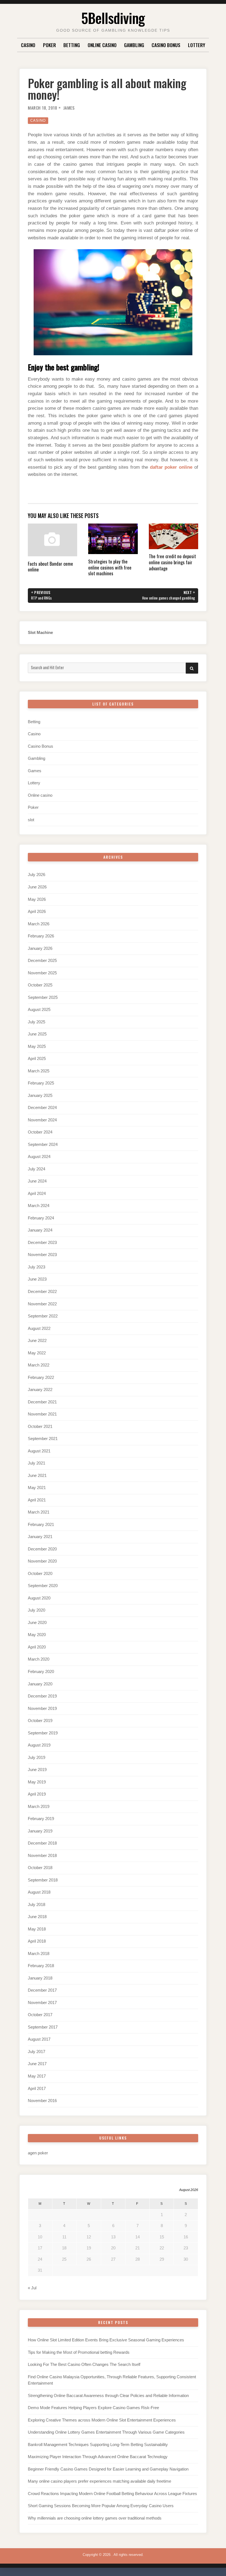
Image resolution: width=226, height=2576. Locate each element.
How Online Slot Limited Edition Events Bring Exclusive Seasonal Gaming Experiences (106, 2340)
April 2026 (37, 912)
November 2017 (42, 2003)
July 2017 (37, 2052)
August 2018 (39, 1892)
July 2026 (37, 875)
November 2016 (42, 2101)
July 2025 (37, 1022)
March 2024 (39, 1206)
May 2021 (37, 1488)
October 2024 (40, 1132)
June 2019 (37, 1770)
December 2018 (42, 1843)
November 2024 (42, 1120)
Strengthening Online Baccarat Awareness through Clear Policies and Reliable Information (108, 2396)
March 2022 (39, 1365)
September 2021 (43, 1439)
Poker (49, 45)
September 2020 (43, 1586)
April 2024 (37, 1194)
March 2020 (39, 1659)
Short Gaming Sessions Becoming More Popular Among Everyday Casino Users (101, 2506)
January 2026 (40, 948)
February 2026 (41, 936)
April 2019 (37, 1794)
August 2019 (39, 1745)
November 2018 (42, 1856)
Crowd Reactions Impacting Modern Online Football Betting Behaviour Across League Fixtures (112, 2494)
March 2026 (39, 924)
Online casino (102, 45)
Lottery (197, 45)
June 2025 (37, 1034)
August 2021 (39, 1451)
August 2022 (39, 1328)
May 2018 (37, 1929)
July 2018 (37, 1905)
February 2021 (41, 1525)
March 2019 (39, 1807)
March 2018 (39, 1954)
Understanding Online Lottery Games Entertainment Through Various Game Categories (106, 2432)
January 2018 (40, 1978)
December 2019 (42, 1696)
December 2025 (42, 961)
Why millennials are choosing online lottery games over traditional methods (95, 2518)
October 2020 (40, 1574)
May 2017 (37, 2076)
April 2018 (37, 1941)
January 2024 (40, 1230)
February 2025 (41, 1083)
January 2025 (40, 1096)
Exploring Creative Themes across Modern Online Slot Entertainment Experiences (102, 2420)
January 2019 (40, 1831)
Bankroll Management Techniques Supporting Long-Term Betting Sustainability (98, 2445)
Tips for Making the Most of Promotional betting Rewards (79, 2352)
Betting (72, 45)
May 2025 (37, 1046)
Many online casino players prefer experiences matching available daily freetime (99, 2481)
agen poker (38, 2153)
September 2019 (43, 1733)
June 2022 (37, 1341)
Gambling (134, 45)
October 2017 (40, 2015)
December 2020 (42, 1549)
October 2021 (40, 1427)
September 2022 (43, 1316)
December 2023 (42, 1243)
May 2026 (37, 899)
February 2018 (41, 1966)
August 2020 (39, 1598)
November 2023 (42, 1255)
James (69, 108)
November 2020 (42, 1561)
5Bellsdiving (113, 18)
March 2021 (39, 1512)
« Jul (32, 2288)
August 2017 (39, 2039)
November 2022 (42, 1304)
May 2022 (37, 1353)
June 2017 (37, 2064)
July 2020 (37, 1610)
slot (31, 820)
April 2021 (37, 1500)
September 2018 (43, 1880)
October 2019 (40, 1721)
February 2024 (41, 1218)
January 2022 (40, 1390)
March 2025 (39, 1071)
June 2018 (37, 1917)
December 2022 (42, 1292)
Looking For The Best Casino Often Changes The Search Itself (84, 2365)
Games (35, 771)
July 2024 (37, 1169)
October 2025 (40, 985)
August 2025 (39, 1010)
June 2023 (37, 1279)
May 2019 (37, 1782)
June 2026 (37, 887)
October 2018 (40, 1868)
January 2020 (40, 1684)
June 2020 (37, 1623)
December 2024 (42, 1108)
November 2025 (42, 973)
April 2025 (37, 1059)
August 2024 (39, 1157)
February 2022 (41, 1378)
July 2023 (37, 1267)
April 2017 (37, 2089)
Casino (28, 45)
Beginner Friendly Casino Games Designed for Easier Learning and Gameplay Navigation (108, 2469)
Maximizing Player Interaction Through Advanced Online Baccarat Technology (98, 2457)
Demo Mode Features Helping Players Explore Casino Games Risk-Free (93, 2408)
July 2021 (37, 1463)
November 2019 (42, 1709)
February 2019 (41, 1819)
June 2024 (37, 1181)
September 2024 (43, 1145)
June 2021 (37, 1476)
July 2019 (37, 1758)
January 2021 (40, 1537)
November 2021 (42, 1414)
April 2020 (37, 1647)
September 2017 (43, 2027)
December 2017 (42, 1990)
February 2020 (41, 1672)
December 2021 (42, 1402)
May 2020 (37, 1635)
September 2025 (43, 997)
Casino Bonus (166, 45)
